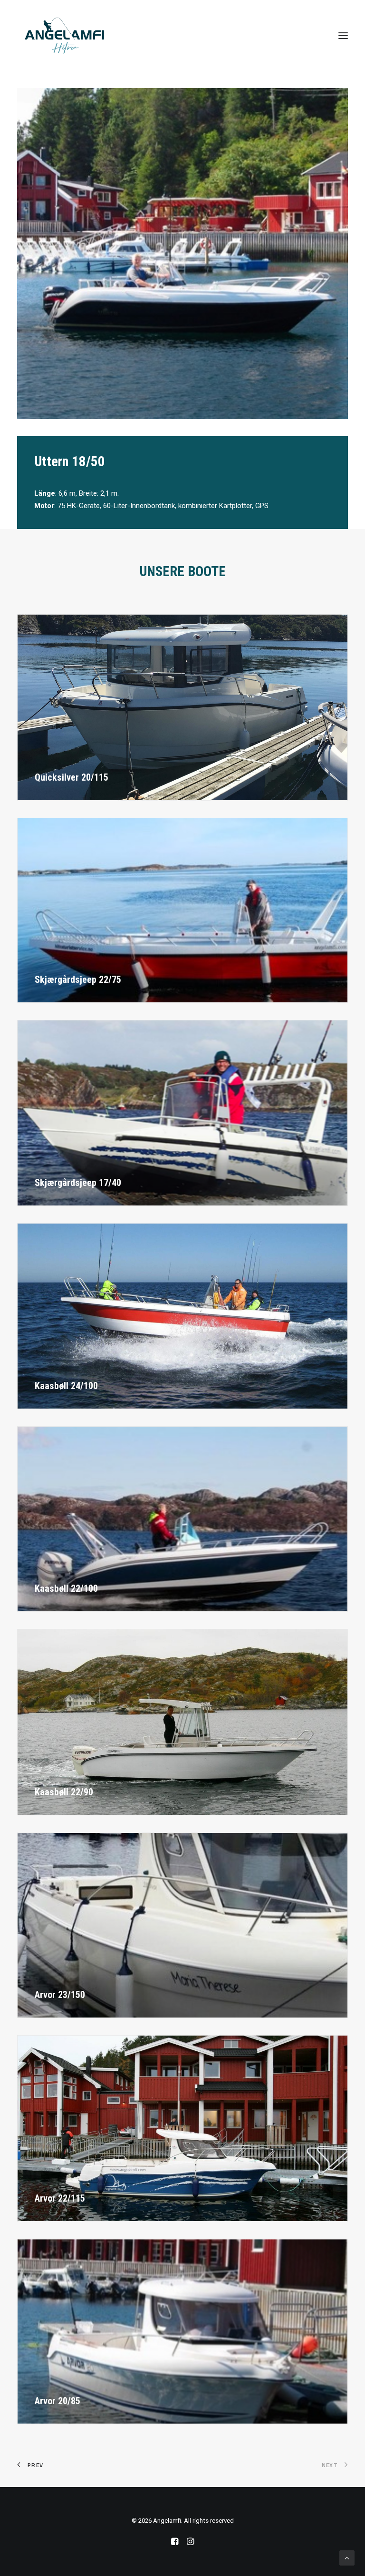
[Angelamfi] (64, 36)
